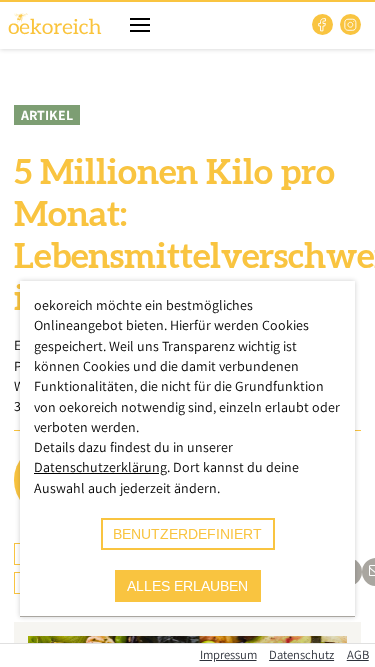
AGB (358, 654)
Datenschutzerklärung (100, 467)
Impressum (228, 654)
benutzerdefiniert (187, 534)
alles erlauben (187, 586)
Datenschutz (301, 654)
